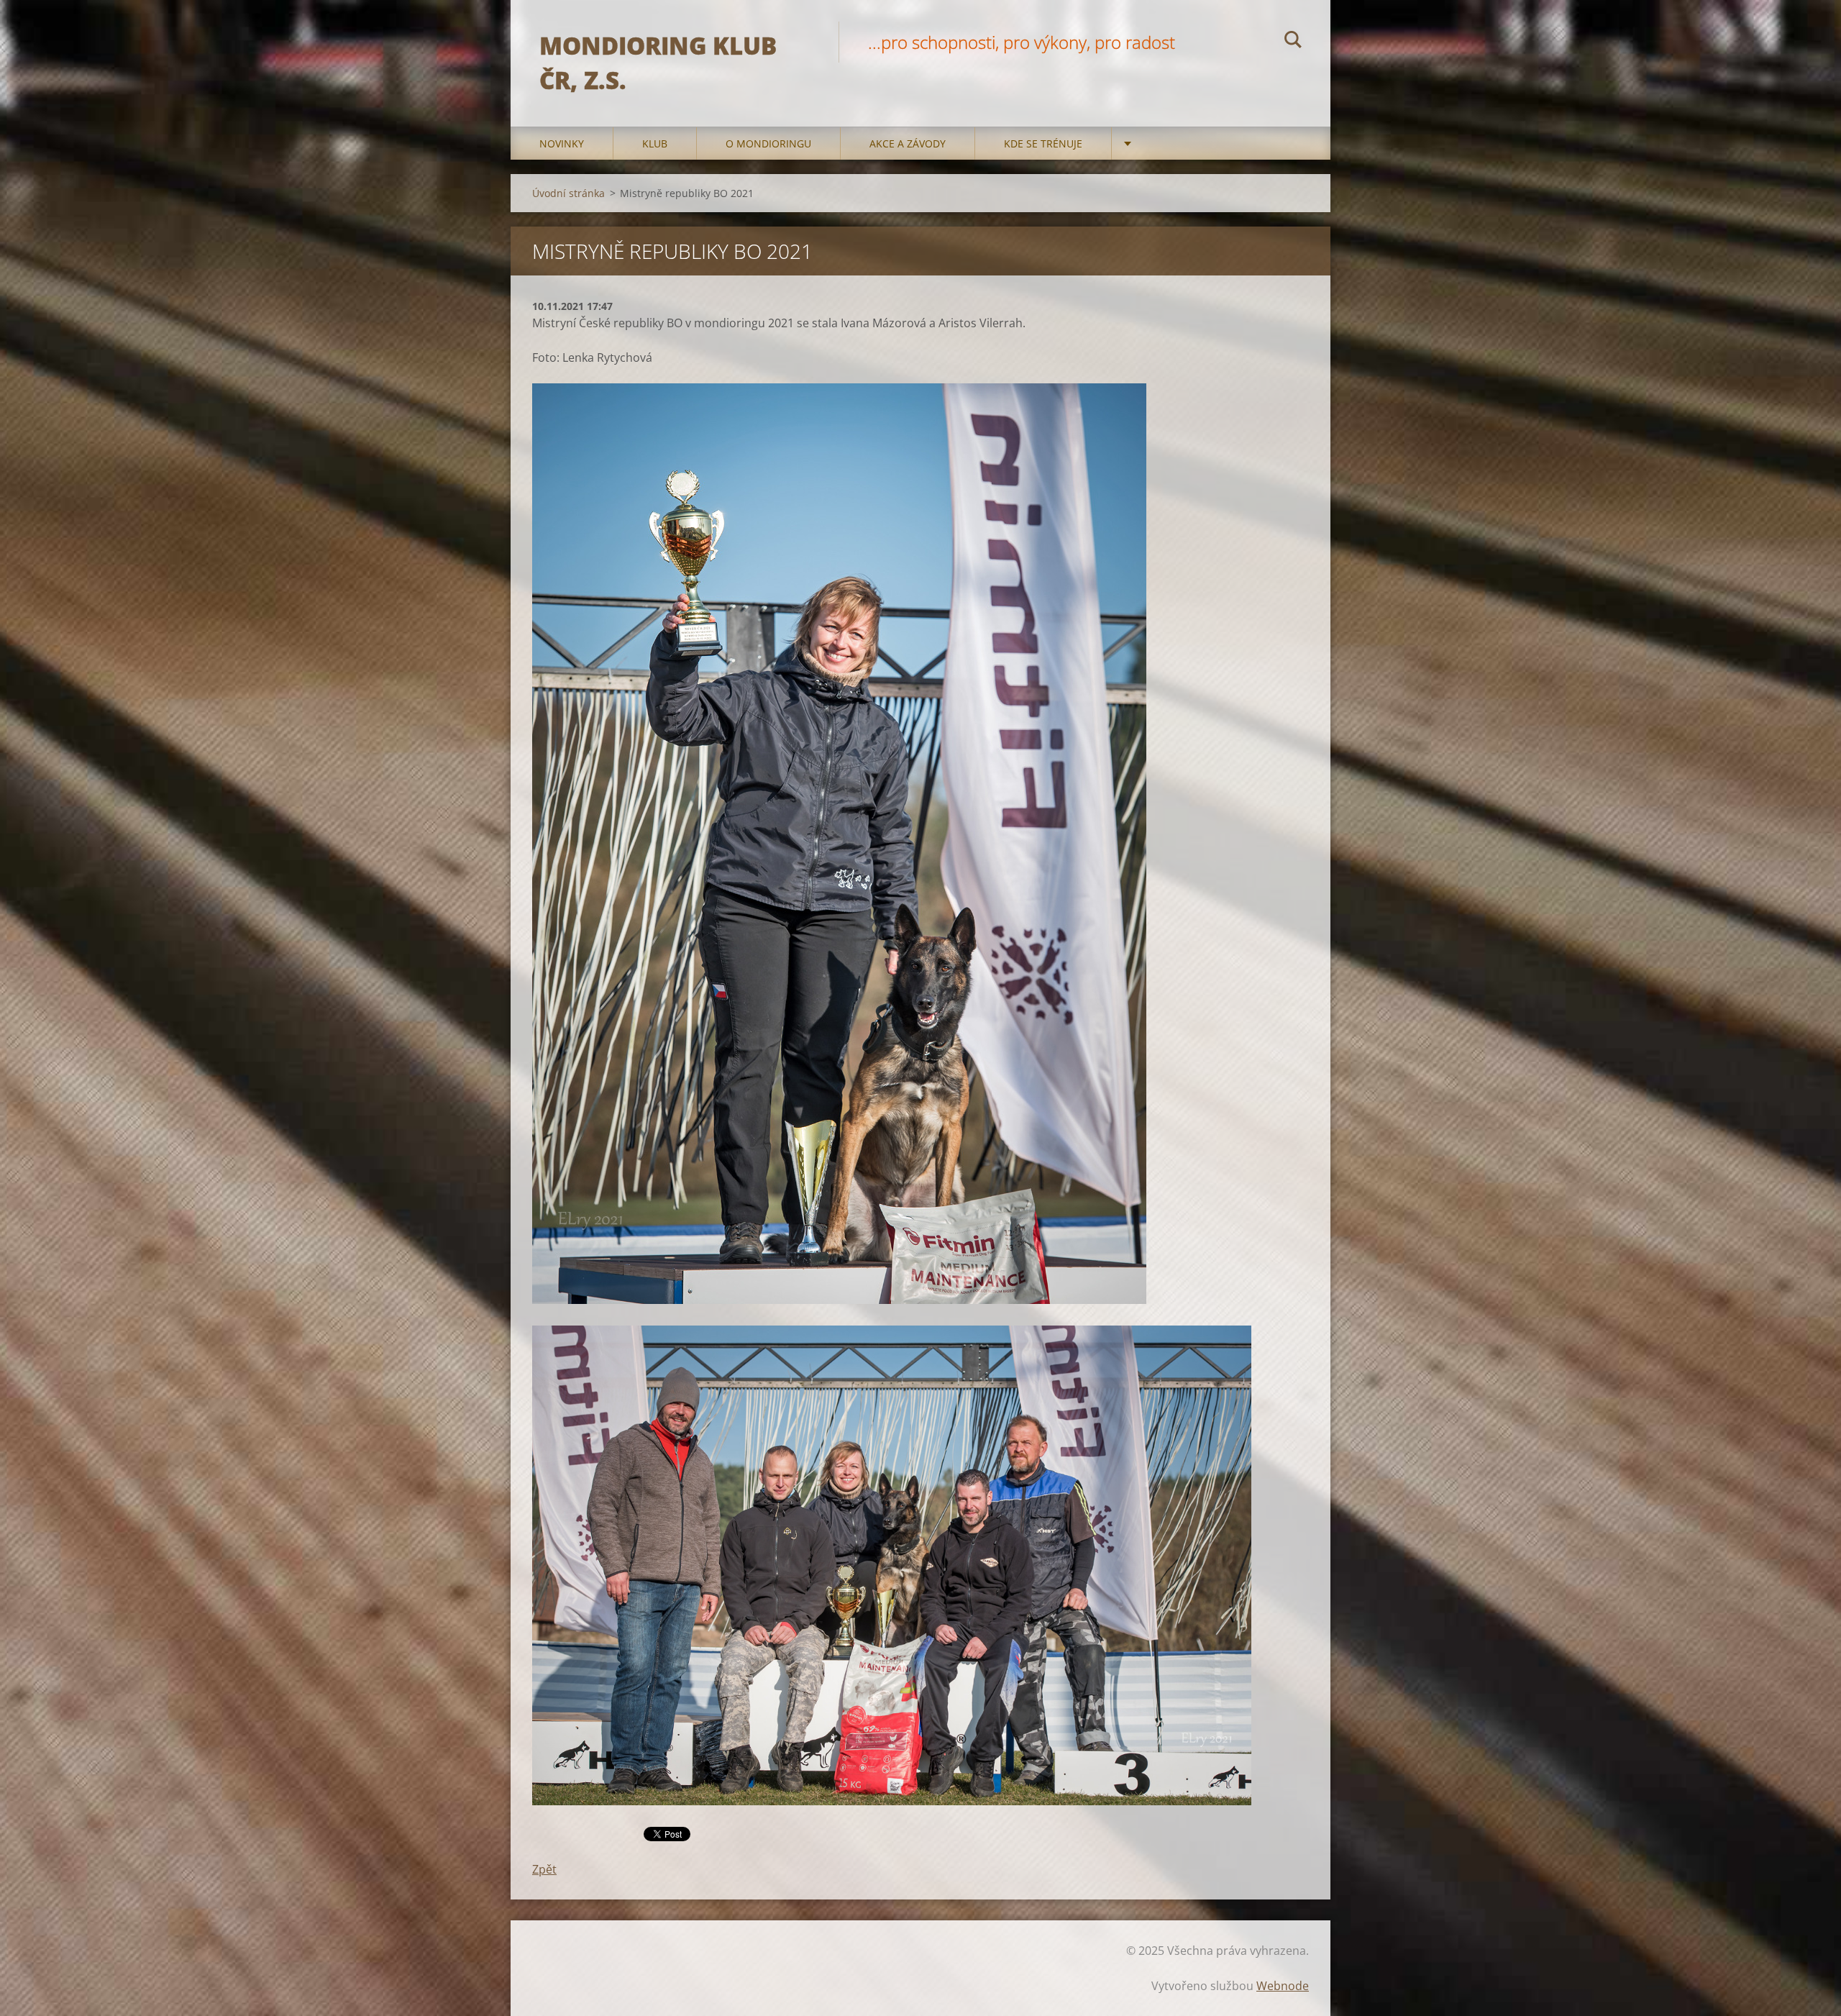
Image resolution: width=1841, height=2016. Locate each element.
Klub (655, 143)
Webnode (1283, 1986)
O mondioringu (768, 143)
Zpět (544, 1869)
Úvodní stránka (568, 193)
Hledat (1293, 42)
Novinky (562, 143)
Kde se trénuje (1043, 143)
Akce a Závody (908, 143)
